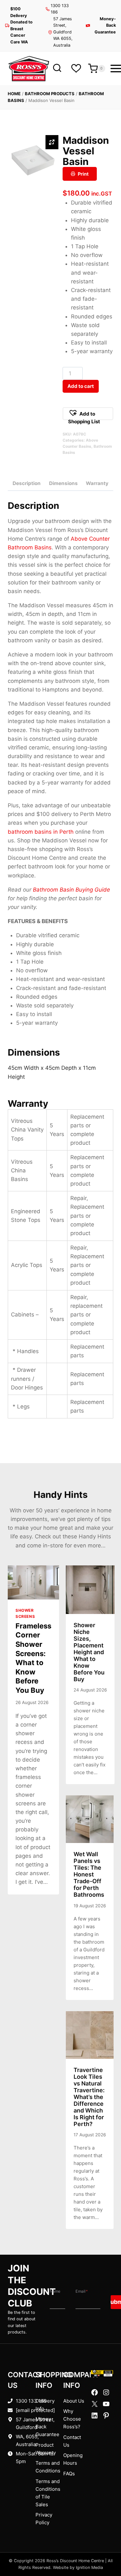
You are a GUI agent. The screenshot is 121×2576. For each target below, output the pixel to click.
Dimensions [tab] (63, 483)
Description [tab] (27, 483)
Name (55, 2291)
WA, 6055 (27, 2437)
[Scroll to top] (106, 2551)
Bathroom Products (50, 94)
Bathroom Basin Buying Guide (71, 890)
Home (14, 94)
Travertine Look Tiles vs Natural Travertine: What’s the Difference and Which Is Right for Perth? (89, 2097)
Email (82, 2291)
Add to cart (81, 386)
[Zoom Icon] (52, 142)
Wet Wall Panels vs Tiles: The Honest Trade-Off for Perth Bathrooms (89, 1874)
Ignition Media (89, 2567)
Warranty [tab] (97, 483)
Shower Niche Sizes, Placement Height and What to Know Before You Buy (89, 1652)
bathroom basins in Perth (41, 832)
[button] (88, 414)
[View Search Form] (57, 68)
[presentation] (33, 1582)
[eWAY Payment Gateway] (102, 2373)
